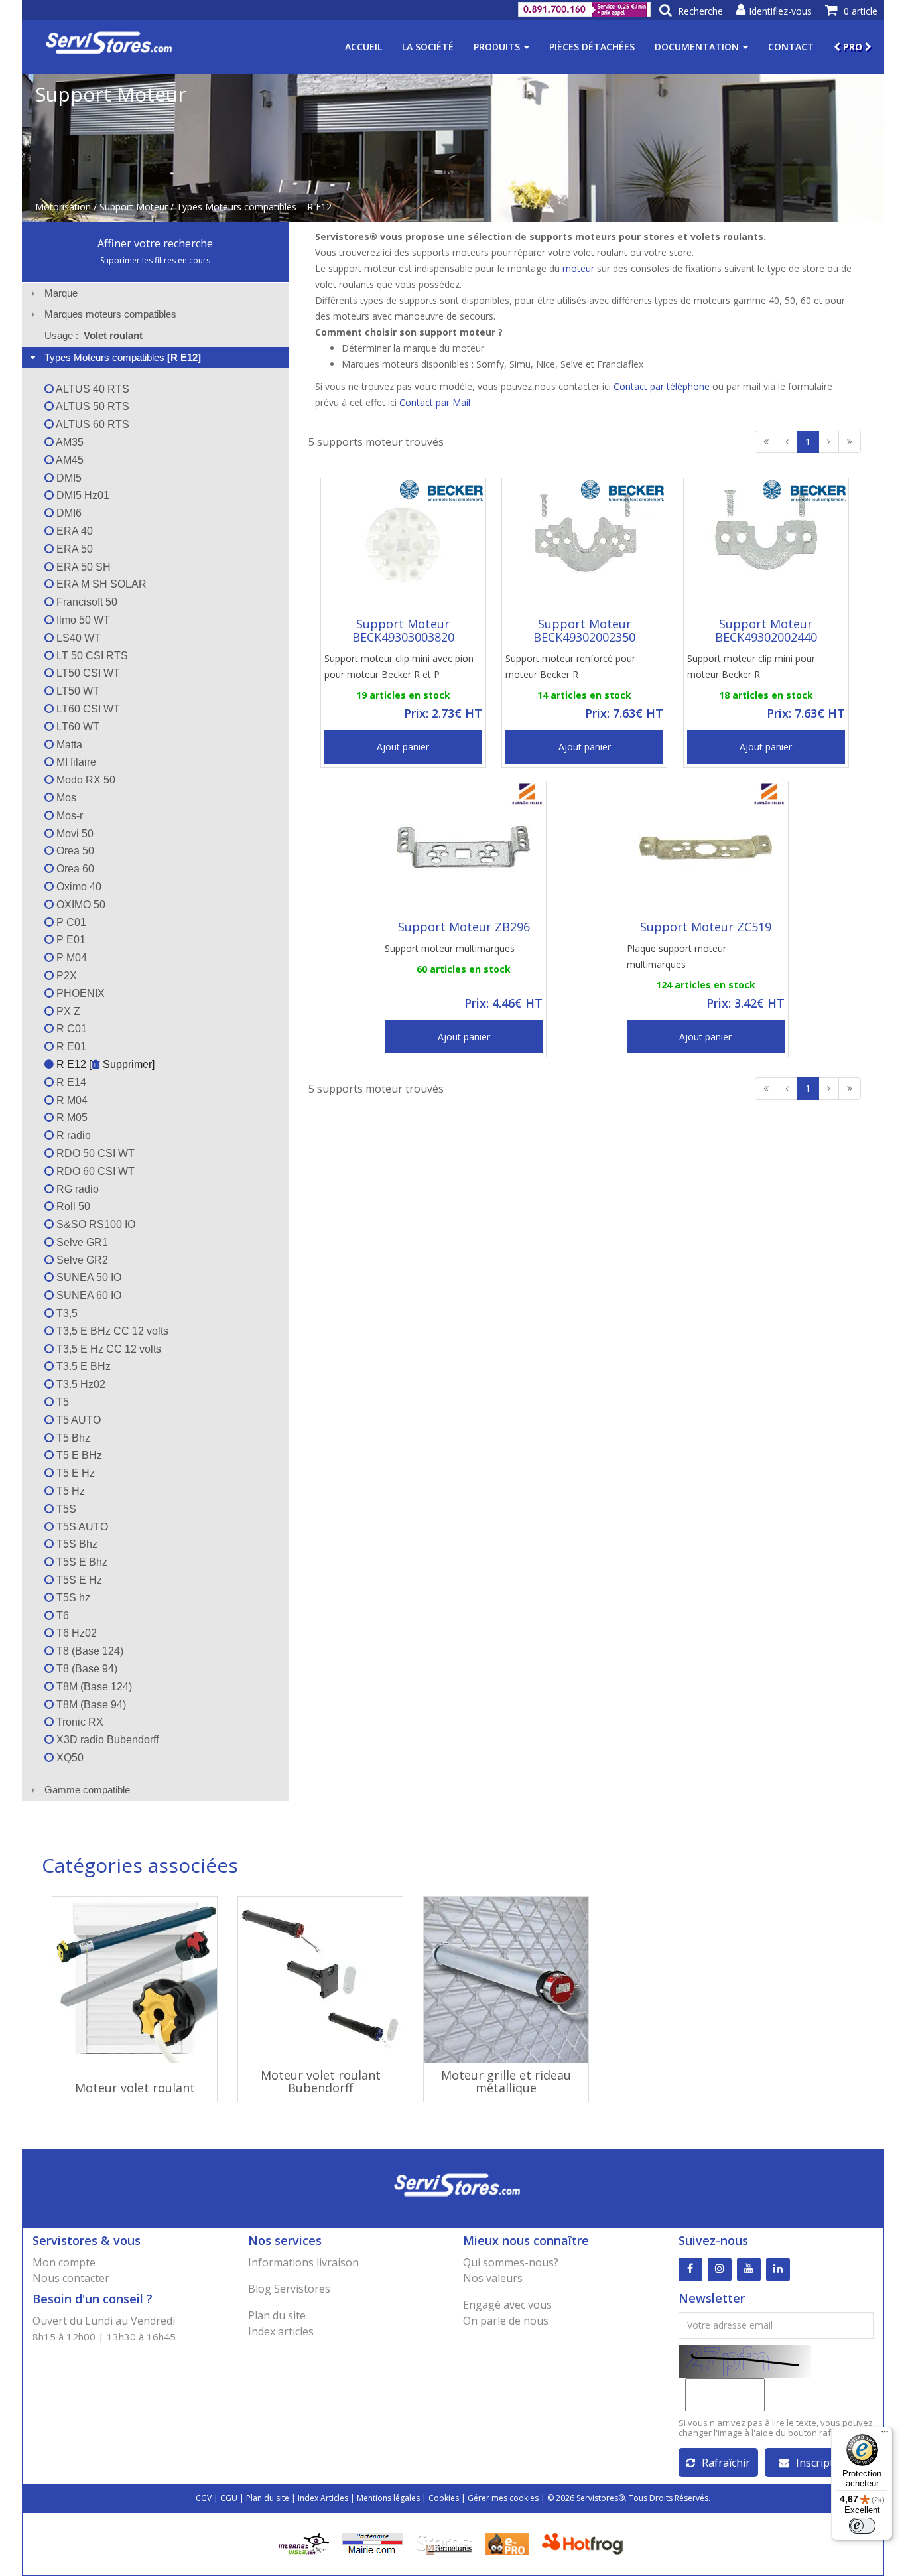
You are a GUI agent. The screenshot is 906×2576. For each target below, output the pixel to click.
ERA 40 (73, 531)
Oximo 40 (78, 887)
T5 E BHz (78, 1455)
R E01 (70, 1047)
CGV (204, 2498)
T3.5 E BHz (82, 1366)
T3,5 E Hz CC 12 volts (107, 1349)
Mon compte (64, 2262)
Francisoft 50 (86, 602)
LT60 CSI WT (87, 709)
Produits (498, 47)
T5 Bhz (72, 1438)
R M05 (71, 1118)
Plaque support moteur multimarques (677, 956)
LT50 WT (77, 691)
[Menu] (885, 2435)
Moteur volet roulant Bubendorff (321, 2082)
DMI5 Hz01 (82, 495)
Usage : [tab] (94, 335)
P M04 (70, 958)
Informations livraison (303, 2262)
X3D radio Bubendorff (106, 1740)
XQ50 (69, 1758)
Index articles (281, 2331)
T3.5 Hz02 (80, 1384)
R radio (72, 1135)
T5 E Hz (74, 1473)
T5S (65, 1509)
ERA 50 (73, 549)
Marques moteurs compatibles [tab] (110, 314)
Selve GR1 (81, 1242)
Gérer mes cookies (503, 2498)
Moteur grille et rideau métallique (506, 2082)
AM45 (69, 460)
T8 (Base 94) (86, 1669)
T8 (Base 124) (89, 1651)
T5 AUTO (77, 1420)
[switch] (862, 2526)
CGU (229, 2498)
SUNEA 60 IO (88, 1295)
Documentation (698, 47)
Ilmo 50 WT (82, 620)
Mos (65, 798)
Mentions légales (388, 2498)
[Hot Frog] (585, 2542)
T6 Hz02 (75, 1633)
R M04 (71, 1100)
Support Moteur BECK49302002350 (584, 630)
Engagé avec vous (507, 2305)
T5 (61, 1402)
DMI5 (68, 478)
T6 (61, 1616)
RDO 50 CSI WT (94, 1153)
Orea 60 (74, 869)
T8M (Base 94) (90, 1705)
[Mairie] (372, 2542)
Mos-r (68, 816)
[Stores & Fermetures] (444, 2542)
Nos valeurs (493, 2278)
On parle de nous (506, 2321)
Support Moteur (134, 207)
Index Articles (323, 2498)
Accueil (363, 47)
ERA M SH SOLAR (100, 584)
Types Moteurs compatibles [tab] (123, 357)
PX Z (67, 1011)
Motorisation (63, 207)
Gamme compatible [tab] (87, 1790)
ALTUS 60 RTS (92, 424)
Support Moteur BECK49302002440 (766, 630)
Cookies (444, 2498)
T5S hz (72, 1598)
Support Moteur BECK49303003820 (403, 630)
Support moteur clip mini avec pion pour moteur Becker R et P (399, 666)
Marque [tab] (61, 293)
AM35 (69, 442)
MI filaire (75, 762)
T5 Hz (69, 1491)
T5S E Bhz (81, 1562)
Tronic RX (79, 1722)
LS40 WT (77, 638)
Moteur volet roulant (135, 2088)
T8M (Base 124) (93, 1687)
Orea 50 (74, 851)
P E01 (70, 940)
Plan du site (277, 2315)
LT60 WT (77, 727)
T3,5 (66, 1313)
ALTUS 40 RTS (92, 389)
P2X (65, 976)
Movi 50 (74, 834)
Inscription (823, 2463)
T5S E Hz (78, 1580)
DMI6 (68, 513)
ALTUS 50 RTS (92, 406)
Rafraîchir (726, 2463)
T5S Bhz (76, 1544)
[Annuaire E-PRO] (507, 2542)
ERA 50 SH (82, 567)
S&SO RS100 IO (95, 1224)
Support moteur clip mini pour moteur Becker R (751, 666)
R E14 (70, 1082)
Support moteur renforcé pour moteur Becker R (570, 666)
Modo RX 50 (85, 780)
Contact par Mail (435, 402)
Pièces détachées (592, 47)
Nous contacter (71, 2278)
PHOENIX (79, 993)
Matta (68, 745)
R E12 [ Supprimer (103, 1064)
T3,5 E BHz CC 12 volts (111, 1331)
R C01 (70, 1029)
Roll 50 (72, 1206)
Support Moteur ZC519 (706, 927)
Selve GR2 (81, 1260)
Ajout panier (403, 747)
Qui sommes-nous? (511, 2262)
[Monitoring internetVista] (304, 2542)
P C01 (70, 922)
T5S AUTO (81, 1527)
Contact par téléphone (662, 386)
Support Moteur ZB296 (464, 927)
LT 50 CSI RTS (91, 656)
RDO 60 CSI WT (94, 1171)
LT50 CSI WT (87, 673)
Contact (791, 47)
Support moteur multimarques (450, 948)
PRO (853, 47)
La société (428, 47)
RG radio (76, 1189)
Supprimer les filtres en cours (155, 260)
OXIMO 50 (80, 905)
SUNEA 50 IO (88, 1277)
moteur (578, 268)
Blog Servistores (289, 2289)
